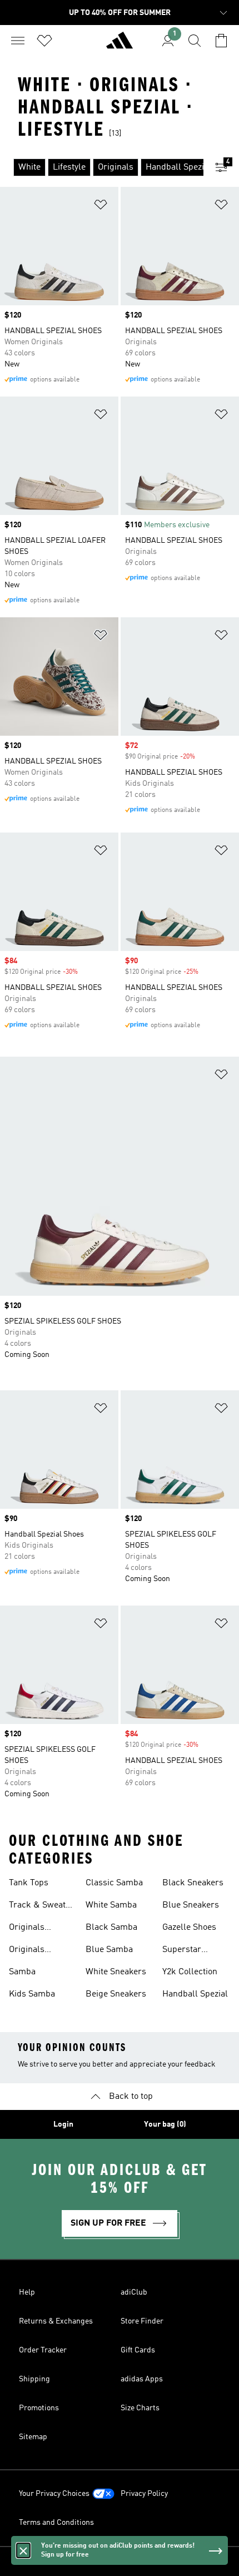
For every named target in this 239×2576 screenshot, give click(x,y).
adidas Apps (142, 2379)
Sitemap (33, 2437)
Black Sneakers (193, 1883)
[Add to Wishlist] (101, 207)
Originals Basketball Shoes (43, 1951)
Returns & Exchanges (56, 2321)
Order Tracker (43, 2350)
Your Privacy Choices (54, 2494)
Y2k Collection (190, 1972)
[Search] (195, 41)
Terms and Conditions (56, 2523)
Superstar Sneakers (182, 1951)
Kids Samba (32, 1994)
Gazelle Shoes (189, 1928)
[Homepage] (120, 45)
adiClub (134, 2292)
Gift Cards (138, 2350)
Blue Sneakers (191, 1905)
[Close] (23, 2550)
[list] (102, 167)
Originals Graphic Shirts (37, 1929)
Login (63, 2124)
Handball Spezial (195, 1994)
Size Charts (140, 2408)
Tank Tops (29, 1883)
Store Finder (142, 2321)
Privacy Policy (144, 2494)
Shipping (34, 2379)
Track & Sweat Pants (37, 1906)
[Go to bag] (221, 41)
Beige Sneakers (116, 1994)
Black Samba (111, 1928)
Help (27, 2292)
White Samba (111, 1905)
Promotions (39, 2408)
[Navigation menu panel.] (18, 41)
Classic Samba (114, 1883)
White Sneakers (116, 1972)
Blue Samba (109, 1950)
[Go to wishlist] (44, 41)
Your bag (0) (165, 2124)
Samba (22, 1972)
